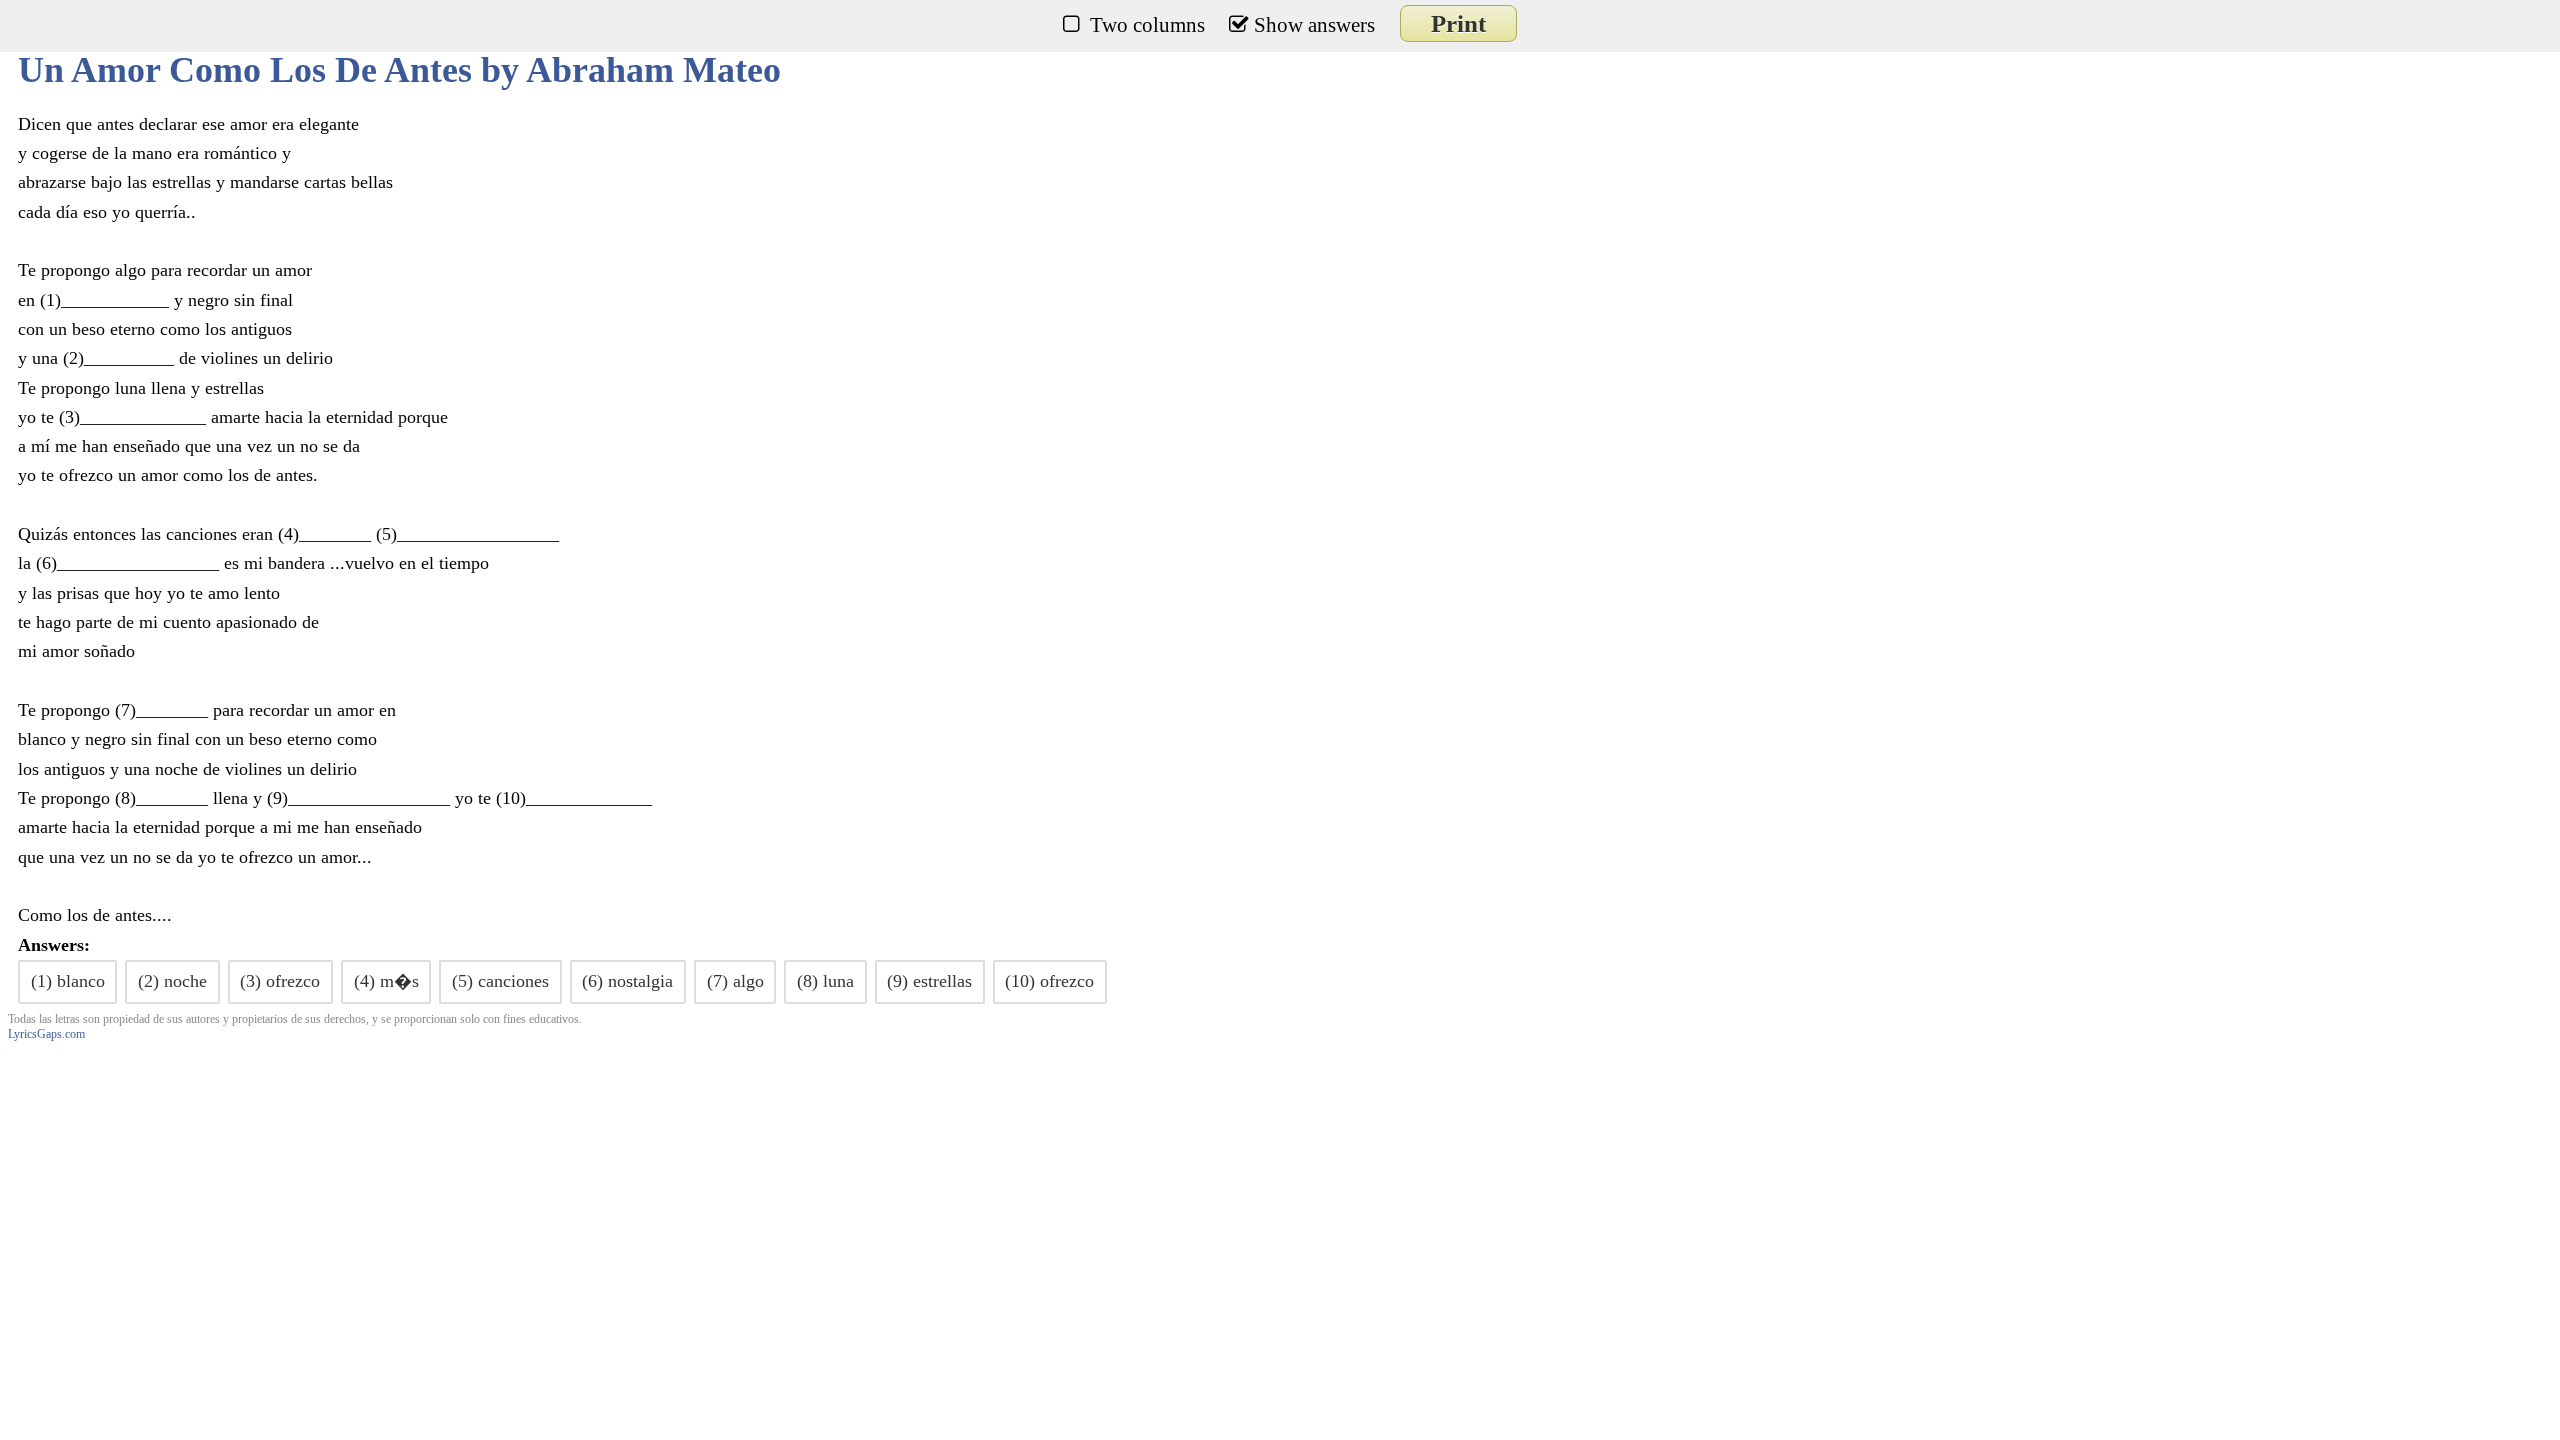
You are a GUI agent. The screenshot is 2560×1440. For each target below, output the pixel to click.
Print (1458, 23)
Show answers (1314, 25)
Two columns (1147, 25)
